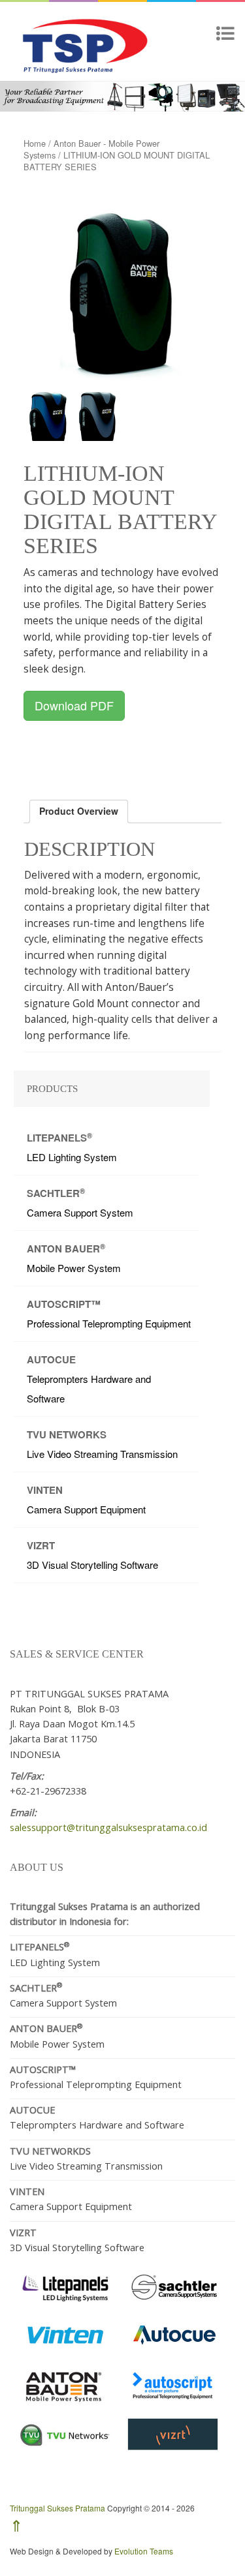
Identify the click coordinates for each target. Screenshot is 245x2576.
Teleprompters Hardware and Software (89, 1379)
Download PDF (74, 705)
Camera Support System (80, 1203)
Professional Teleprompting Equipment (109, 1313)
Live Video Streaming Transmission (102, 1444)
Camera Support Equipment (86, 1499)
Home (35, 143)
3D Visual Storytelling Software (92, 1555)
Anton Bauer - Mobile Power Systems (91, 149)
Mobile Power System (74, 1258)
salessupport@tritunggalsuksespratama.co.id (108, 1827)
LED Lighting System (72, 1147)
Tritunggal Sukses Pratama (57, 2508)
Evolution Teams (144, 2551)
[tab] (79, 811)
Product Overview (79, 811)
